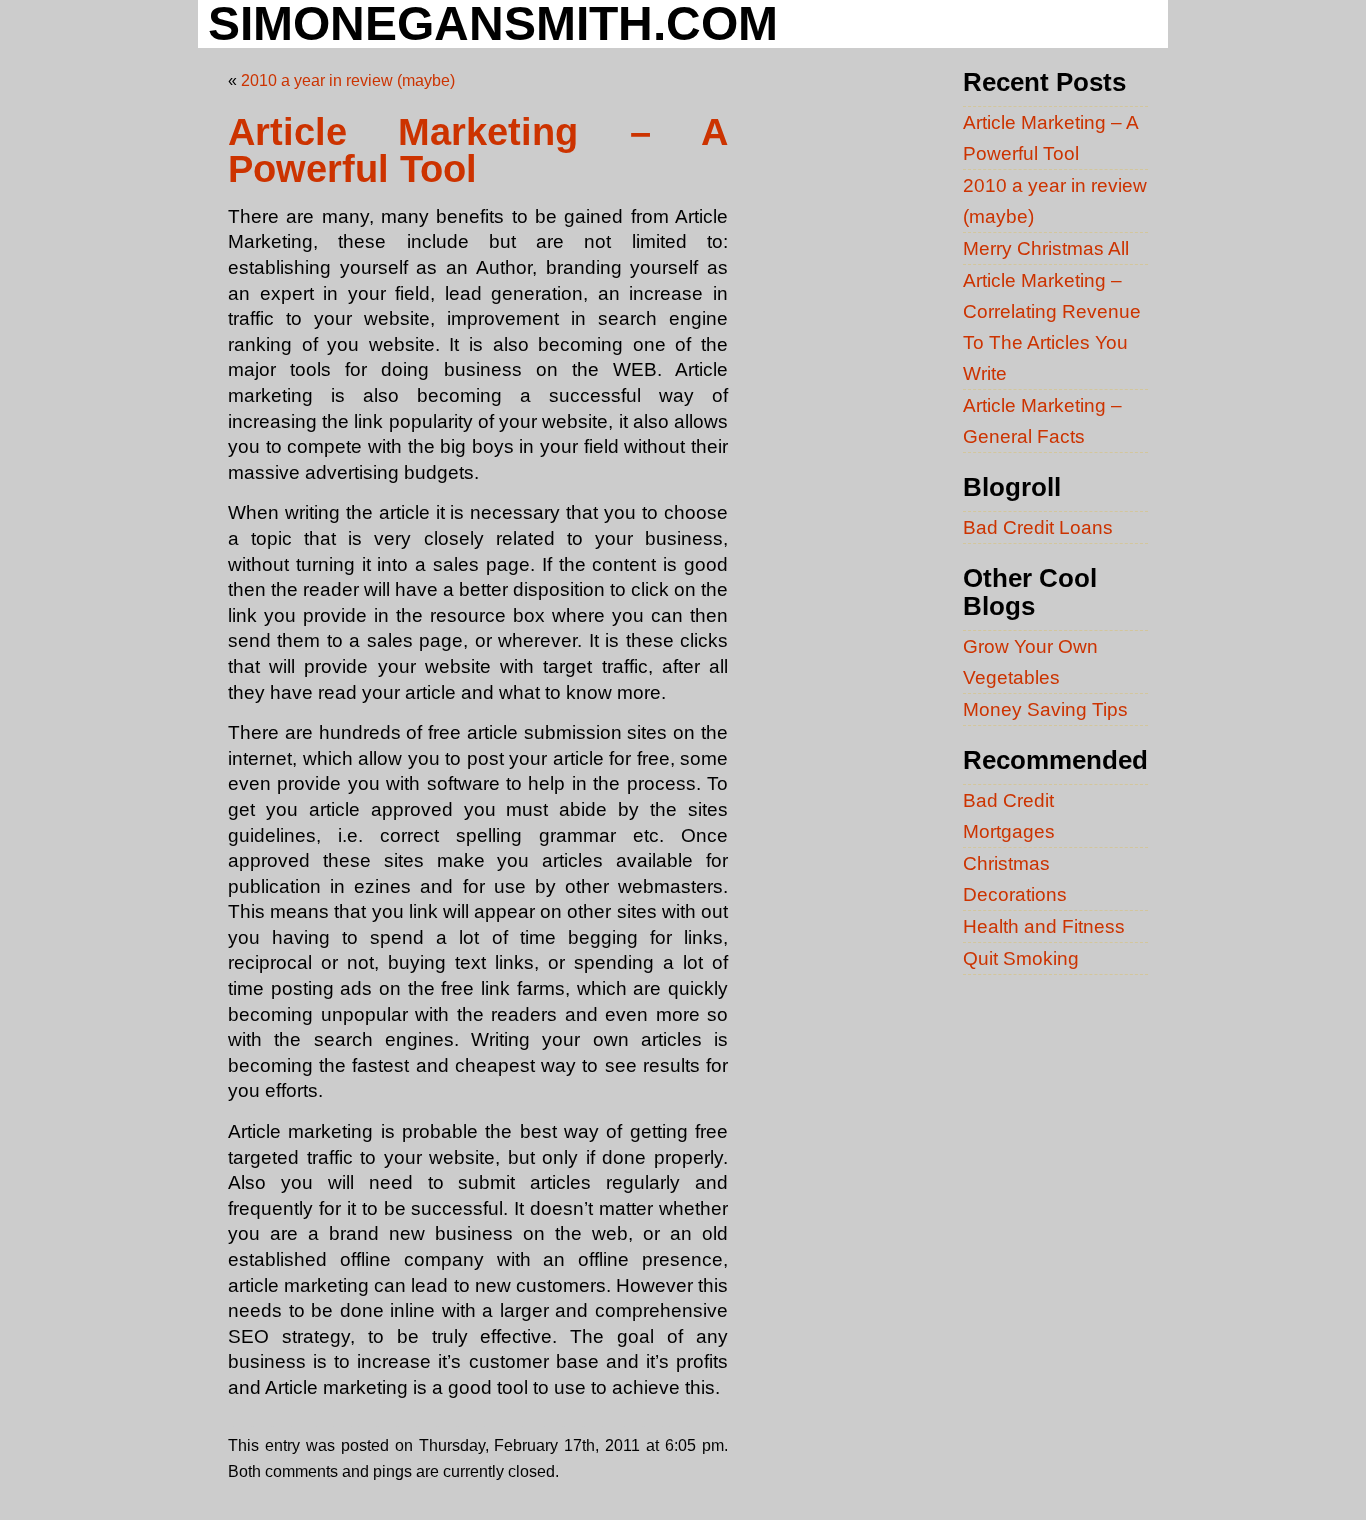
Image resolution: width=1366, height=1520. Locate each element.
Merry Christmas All (1046, 248)
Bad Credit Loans (1038, 527)
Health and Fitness (1044, 926)
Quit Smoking (1021, 958)
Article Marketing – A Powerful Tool (478, 151)
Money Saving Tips (1045, 709)
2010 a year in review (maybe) (348, 80)
